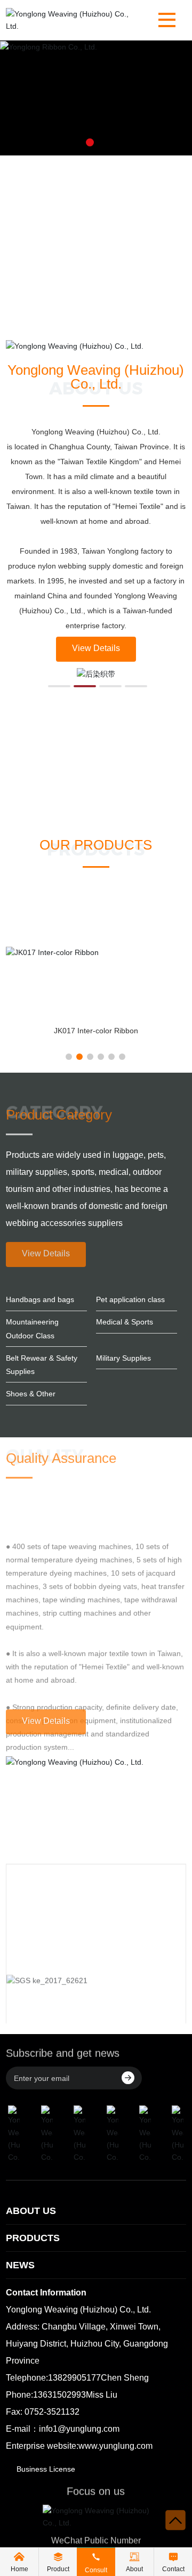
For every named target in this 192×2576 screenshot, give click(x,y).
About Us (31, 2211)
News (20, 2265)
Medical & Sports (125, 1322)
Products (33, 2238)
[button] (90, 142)
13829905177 (74, 2378)
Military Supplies (123, 1358)
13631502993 (59, 2395)
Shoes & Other (31, 1394)
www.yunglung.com (115, 2446)
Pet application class (130, 1299)
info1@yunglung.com (79, 2429)
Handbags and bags (40, 1299)
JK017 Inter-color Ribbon (96, 1031)
